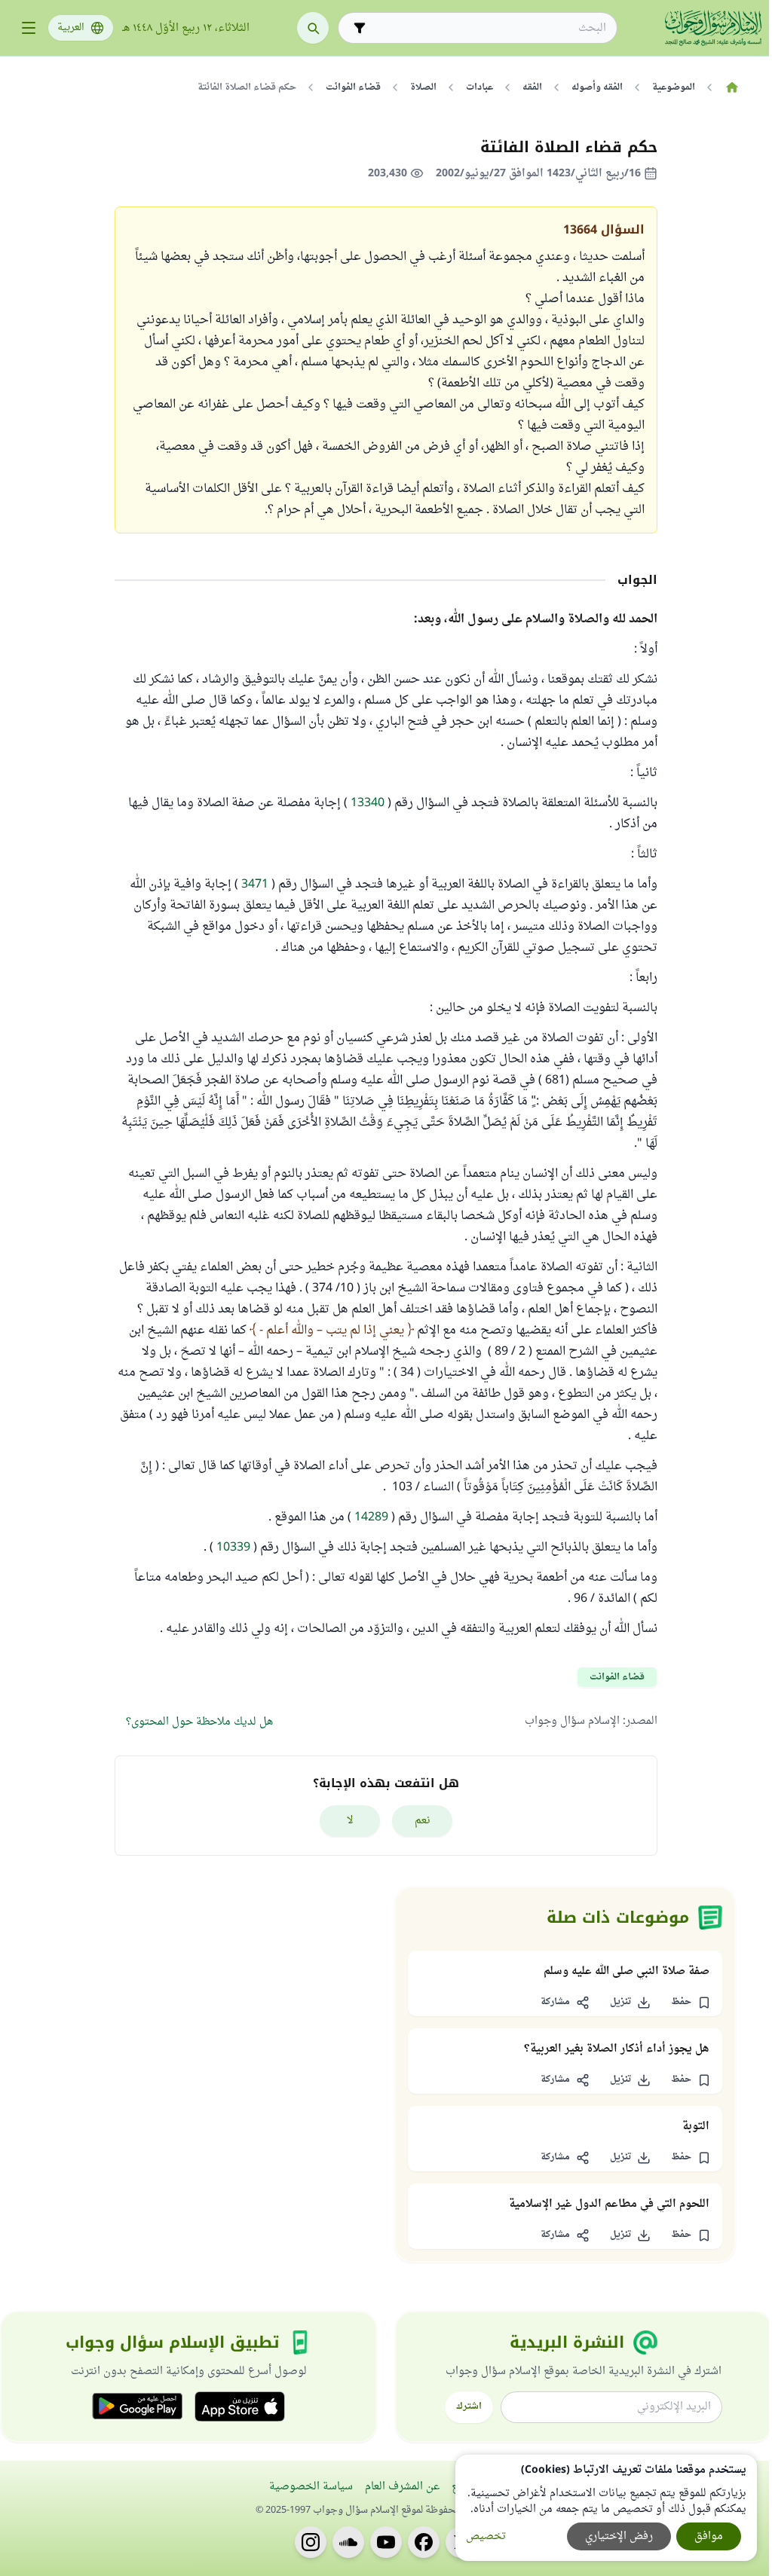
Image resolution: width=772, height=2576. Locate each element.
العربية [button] (71, 28)
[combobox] (488, 28)
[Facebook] (424, 2542)
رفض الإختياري (619, 2536)
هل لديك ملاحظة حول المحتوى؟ (199, 1722)
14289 (371, 1517)
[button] (691, 2003)
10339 (233, 1548)
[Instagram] (311, 2542)
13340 (368, 803)
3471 (255, 885)
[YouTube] (386, 2542)
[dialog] (606, 2508)
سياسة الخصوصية (311, 2487)
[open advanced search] (360, 28)
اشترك (469, 2406)
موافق (709, 2536)
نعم (423, 1821)
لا (350, 1821)
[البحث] (313, 28)
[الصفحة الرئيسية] (732, 87)
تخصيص (486, 2536)
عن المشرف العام (402, 2487)
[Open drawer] (29, 28)
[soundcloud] (348, 2542)
